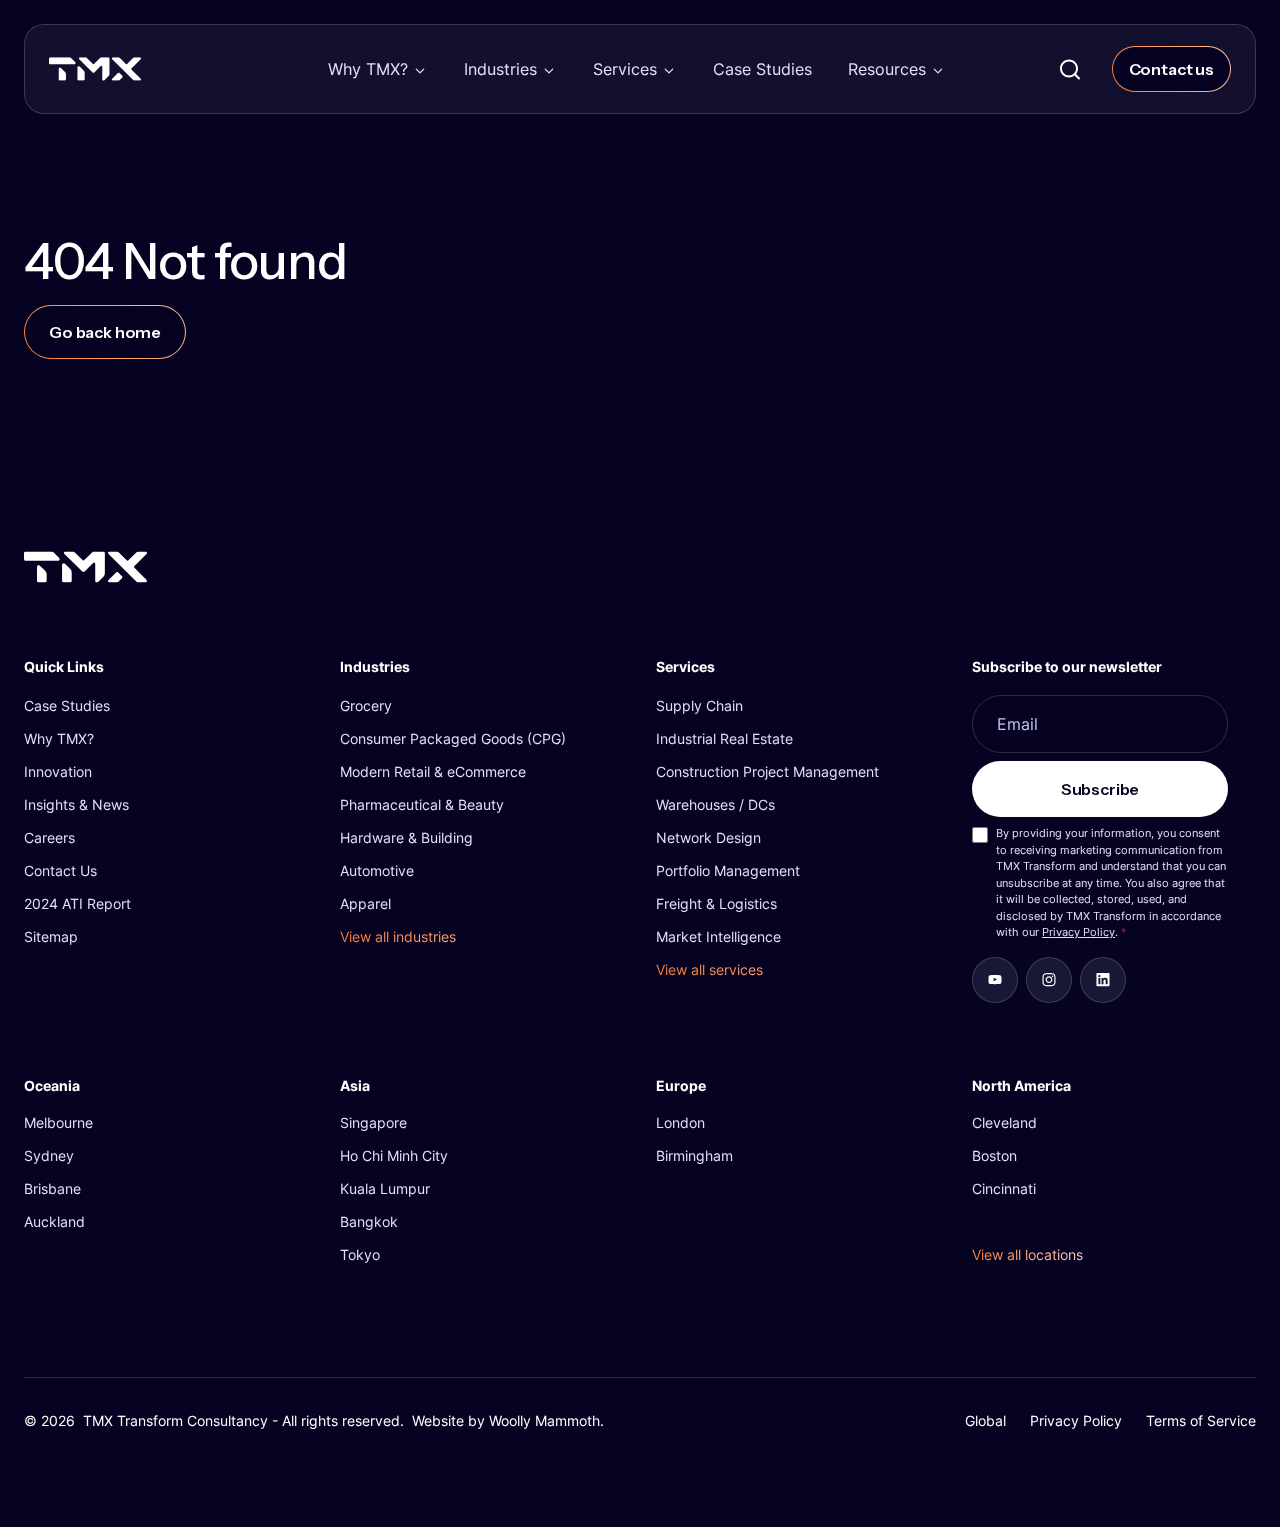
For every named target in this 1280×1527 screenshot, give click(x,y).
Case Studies (762, 69)
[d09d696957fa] (995, 980)
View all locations (1027, 1254)
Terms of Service (1201, 1420)
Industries (500, 69)
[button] (378, 69)
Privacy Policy (1078, 932)
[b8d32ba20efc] (1103, 980)
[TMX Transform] (138, 75)
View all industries (398, 936)
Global (985, 1420)
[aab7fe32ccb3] (1049, 980)
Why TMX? (368, 69)
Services (625, 69)
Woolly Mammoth (544, 1420)
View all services (709, 969)
